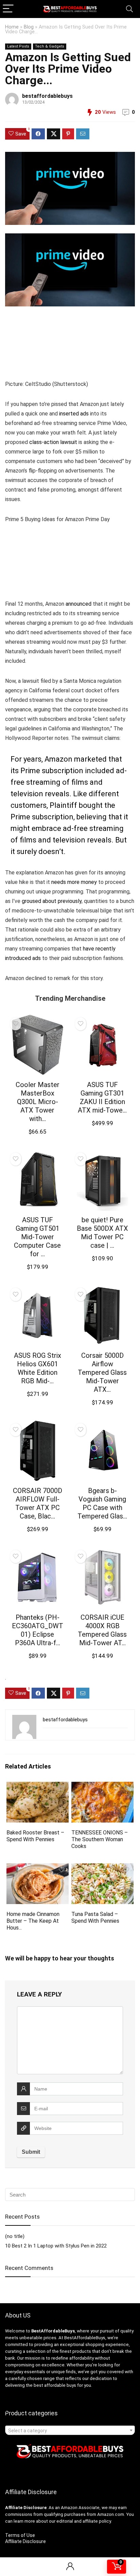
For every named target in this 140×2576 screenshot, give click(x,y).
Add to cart (37, 1138)
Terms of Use (20, 2535)
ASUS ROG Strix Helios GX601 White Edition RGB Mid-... (38, 1368)
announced (78, 604)
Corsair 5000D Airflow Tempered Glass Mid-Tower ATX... (102, 1372)
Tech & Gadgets (50, 46)
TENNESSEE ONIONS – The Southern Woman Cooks (100, 1839)
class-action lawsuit (53, 442)
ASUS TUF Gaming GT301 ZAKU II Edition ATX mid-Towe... (102, 1097)
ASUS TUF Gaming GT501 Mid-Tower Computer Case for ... (37, 1237)
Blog (29, 27)
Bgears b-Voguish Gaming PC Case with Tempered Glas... (102, 1503)
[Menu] (8, 9)
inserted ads (74, 414)
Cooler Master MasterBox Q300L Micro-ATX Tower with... (38, 1102)
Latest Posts (18, 46)
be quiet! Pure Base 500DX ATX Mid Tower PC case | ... (102, 1233)
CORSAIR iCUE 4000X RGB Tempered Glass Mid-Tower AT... (102, 1630)
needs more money (74, 882)
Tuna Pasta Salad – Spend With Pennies (95, 1917)
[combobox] (70, 2430)
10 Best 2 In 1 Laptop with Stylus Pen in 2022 (56, 2246)
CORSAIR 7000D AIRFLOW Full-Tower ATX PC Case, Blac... (38, 1503)
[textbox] (70, 2431)
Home (12, 27)
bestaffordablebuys (47, 96)
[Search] (129, 9)
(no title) (15, 2236)
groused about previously (52, 901)
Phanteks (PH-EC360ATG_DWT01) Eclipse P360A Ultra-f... (38, 1630)
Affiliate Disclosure (25, 2541)
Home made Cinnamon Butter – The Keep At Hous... (33, 1921)
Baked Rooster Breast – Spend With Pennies (35, 1836)
